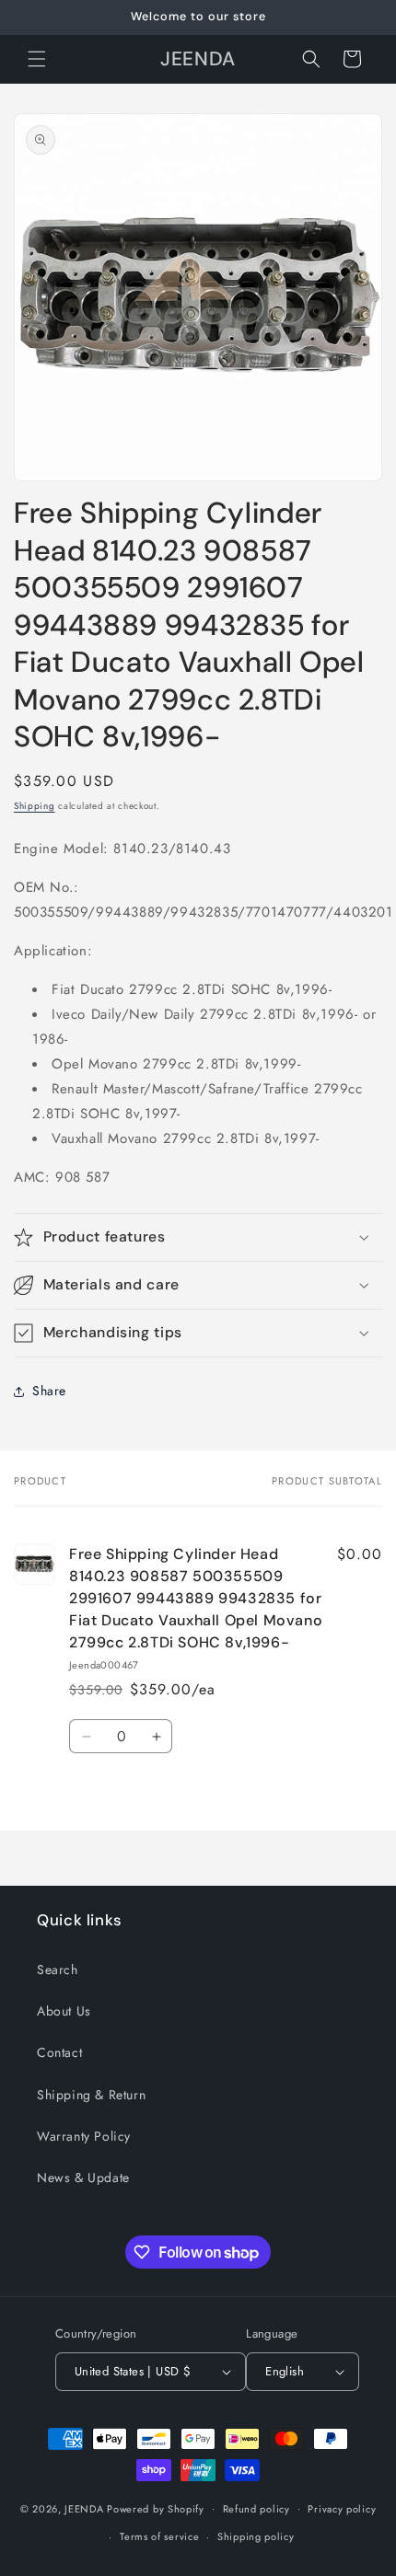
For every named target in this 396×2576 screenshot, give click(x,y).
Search (58, 1970)
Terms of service (159, 2536)
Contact (59, 2052)
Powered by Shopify (156, 2508)
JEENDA (84, 2508)
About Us (64, 2011)
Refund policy (256, 2509)
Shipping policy (256, 2536)
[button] (37, 59)
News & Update (83, 2177)
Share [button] (49, 1391)
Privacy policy (342, 2509)
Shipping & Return (91, 2095)
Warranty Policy (84, 2136)
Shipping (35, 806)
